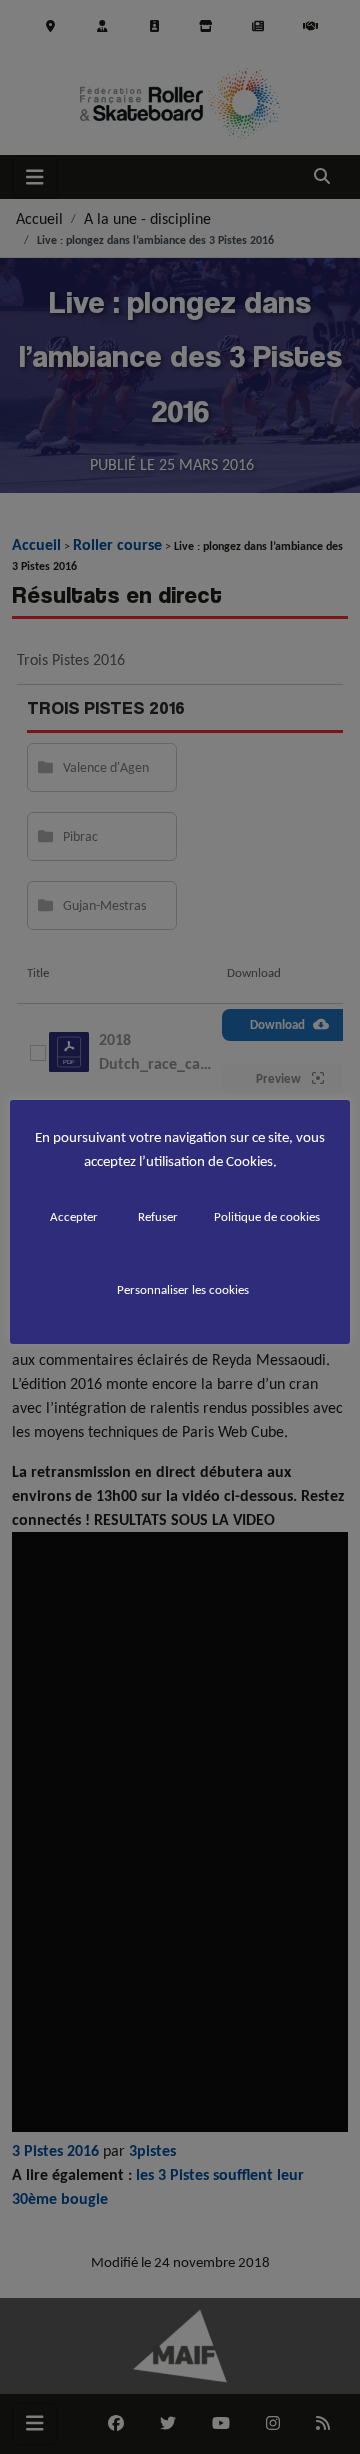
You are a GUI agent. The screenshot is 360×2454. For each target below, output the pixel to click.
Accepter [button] (74, 1216)
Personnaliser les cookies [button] (183, 1289)
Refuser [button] (158, 1216)
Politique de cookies (267, 1216)
